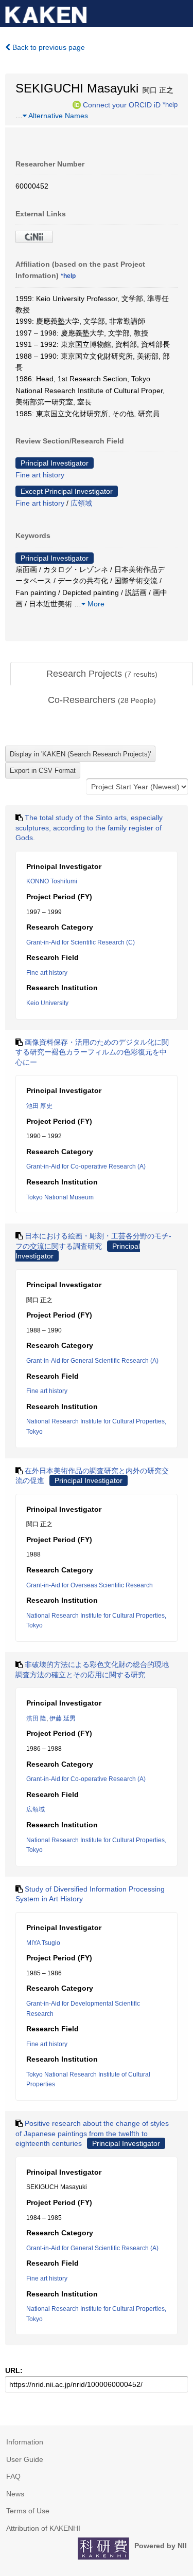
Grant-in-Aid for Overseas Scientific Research (90, 1585)
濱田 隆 (36, 1718)
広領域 (81, 503)
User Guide (25, 2459)
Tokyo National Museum (60, 1197)
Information (25, 2442)
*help (170, 104)
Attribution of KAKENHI (43, 2528)
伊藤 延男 (63, 1718)
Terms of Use (28, 2511)
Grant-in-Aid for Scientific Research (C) (81, 942)
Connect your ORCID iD (122, 104)
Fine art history (40, 475)
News (15, 2494)
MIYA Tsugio (43, 1943)
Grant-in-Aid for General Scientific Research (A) (92, 1361)
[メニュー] (181, 12)
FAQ (13, 2476)
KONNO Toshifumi (52, 881)
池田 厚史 (39, 1106)
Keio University (47, 1003)
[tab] (102, 674)
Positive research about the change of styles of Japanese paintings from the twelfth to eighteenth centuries (92, 2133)
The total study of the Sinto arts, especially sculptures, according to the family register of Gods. (89, 828)
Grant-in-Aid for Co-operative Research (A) (86, 1166)
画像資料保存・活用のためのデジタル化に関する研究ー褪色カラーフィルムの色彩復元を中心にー (92, 1052)
